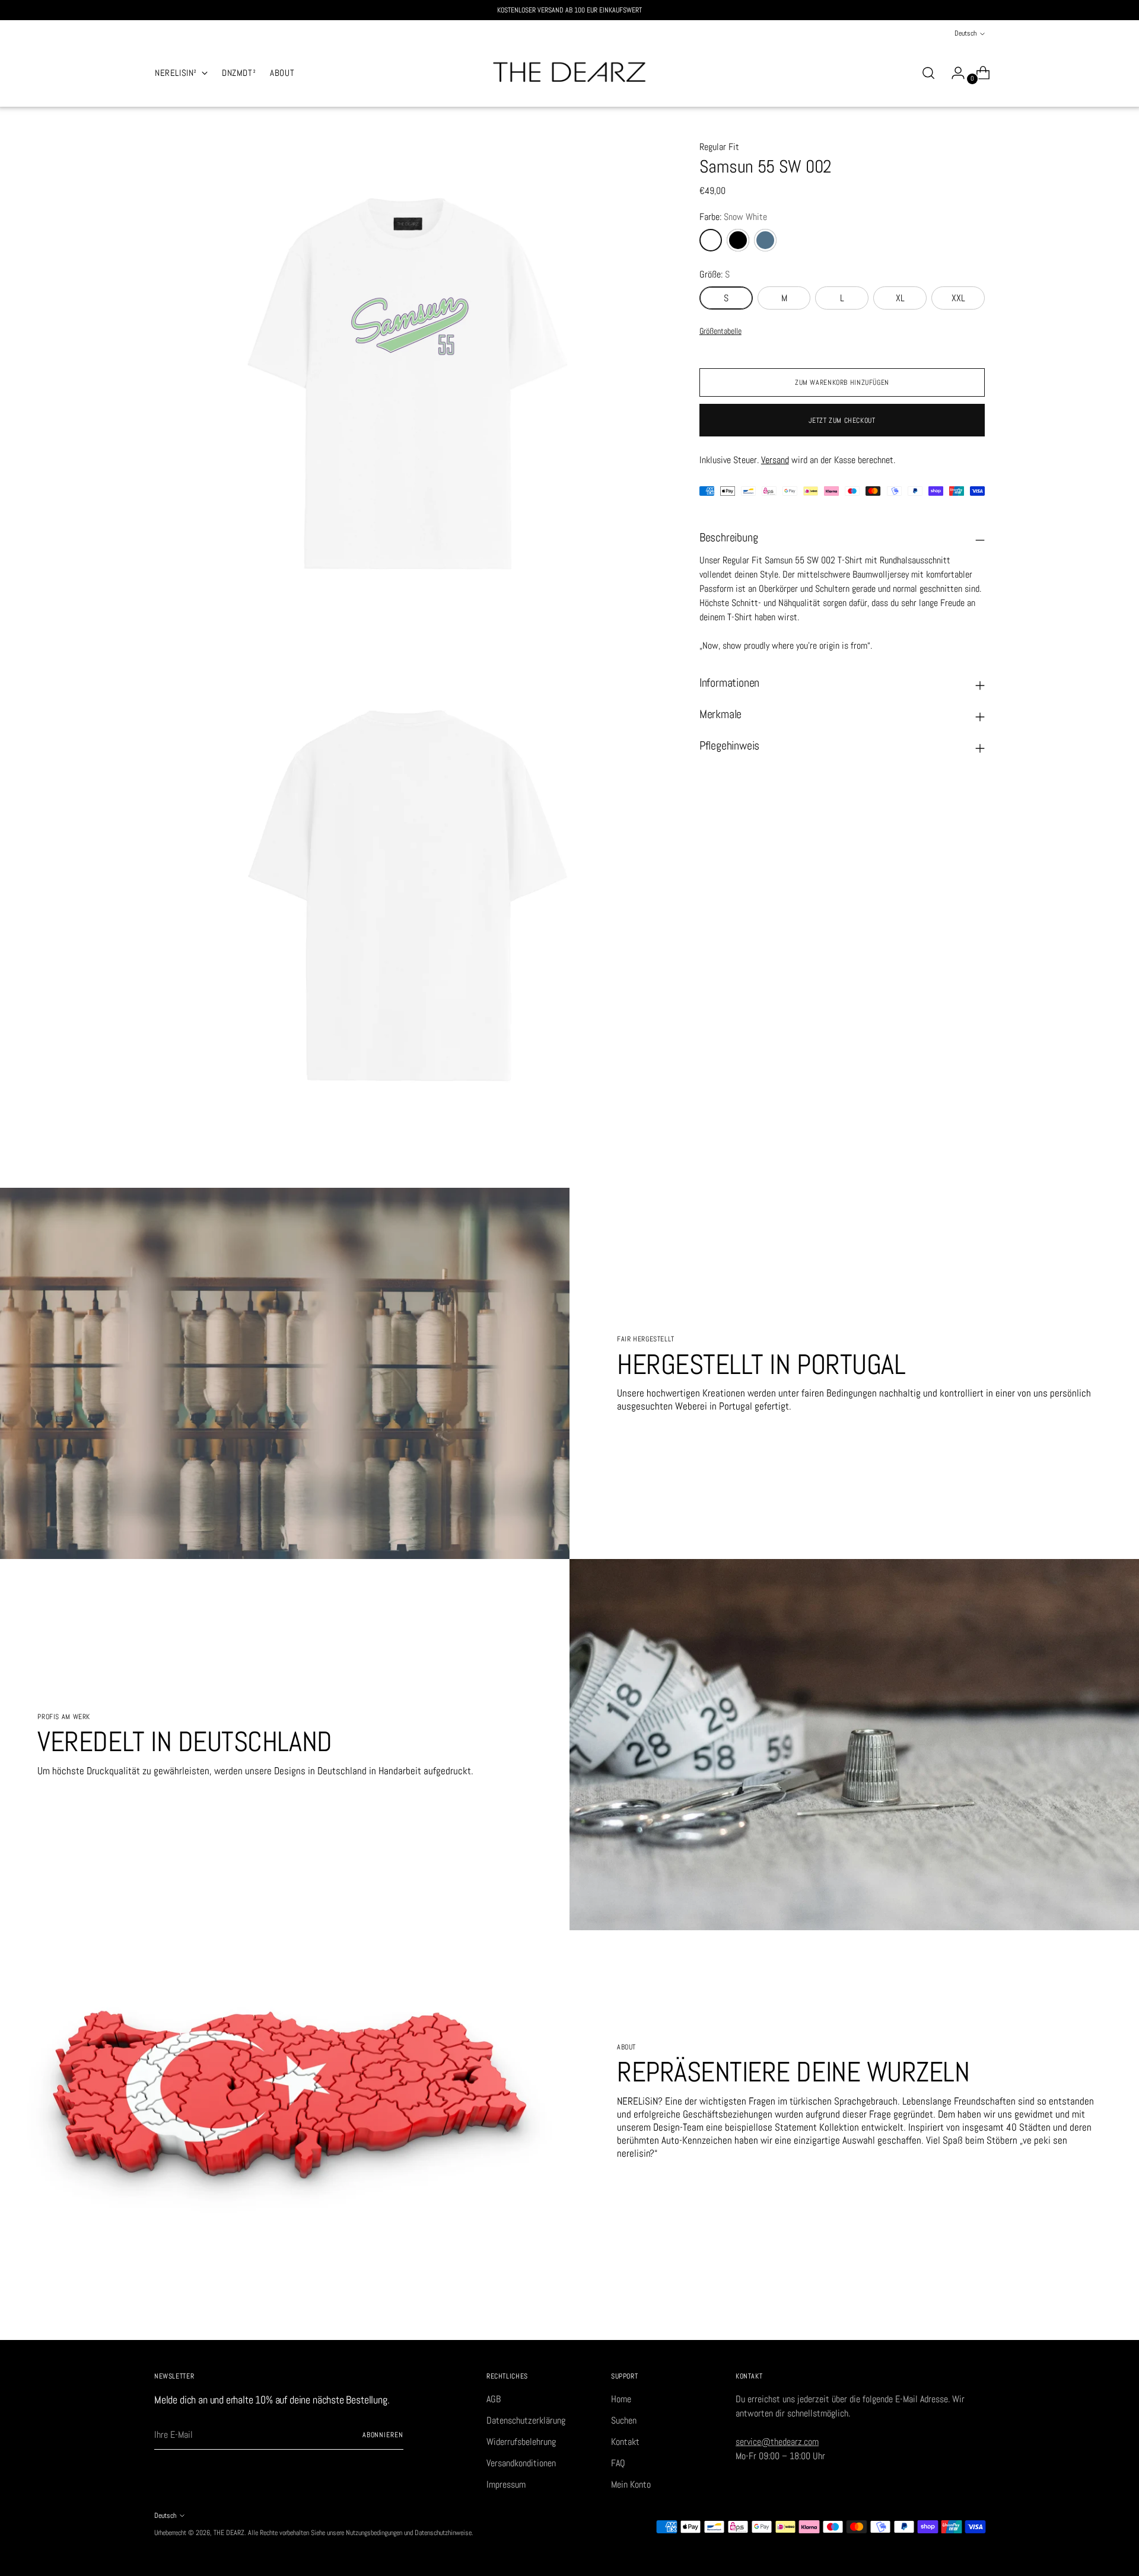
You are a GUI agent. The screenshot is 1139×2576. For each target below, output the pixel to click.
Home (621, 2399)
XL (900, 298)
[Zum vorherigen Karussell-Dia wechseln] (947, 2318)
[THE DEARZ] (569, 73)
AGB (494, 2399)
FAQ (618, 2463)
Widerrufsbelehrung (521, 2442)
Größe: (715, 274)
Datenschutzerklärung (526, 2420)
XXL (958, 298)
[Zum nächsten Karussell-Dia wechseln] (975, 2317)
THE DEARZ (229, 2533)
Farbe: (733, 217)
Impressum (506, 2484)
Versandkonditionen (521, 2463)
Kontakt (625, 2442)
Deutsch (965, 33)
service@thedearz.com (777, 2442)
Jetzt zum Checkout (842, 420)
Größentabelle (720, 331)
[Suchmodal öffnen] (928, 73)
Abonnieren (383, 2435)
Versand (775, 460)
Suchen (624, 2420)
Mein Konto (631, 2484)
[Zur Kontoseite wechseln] (953, 73)
